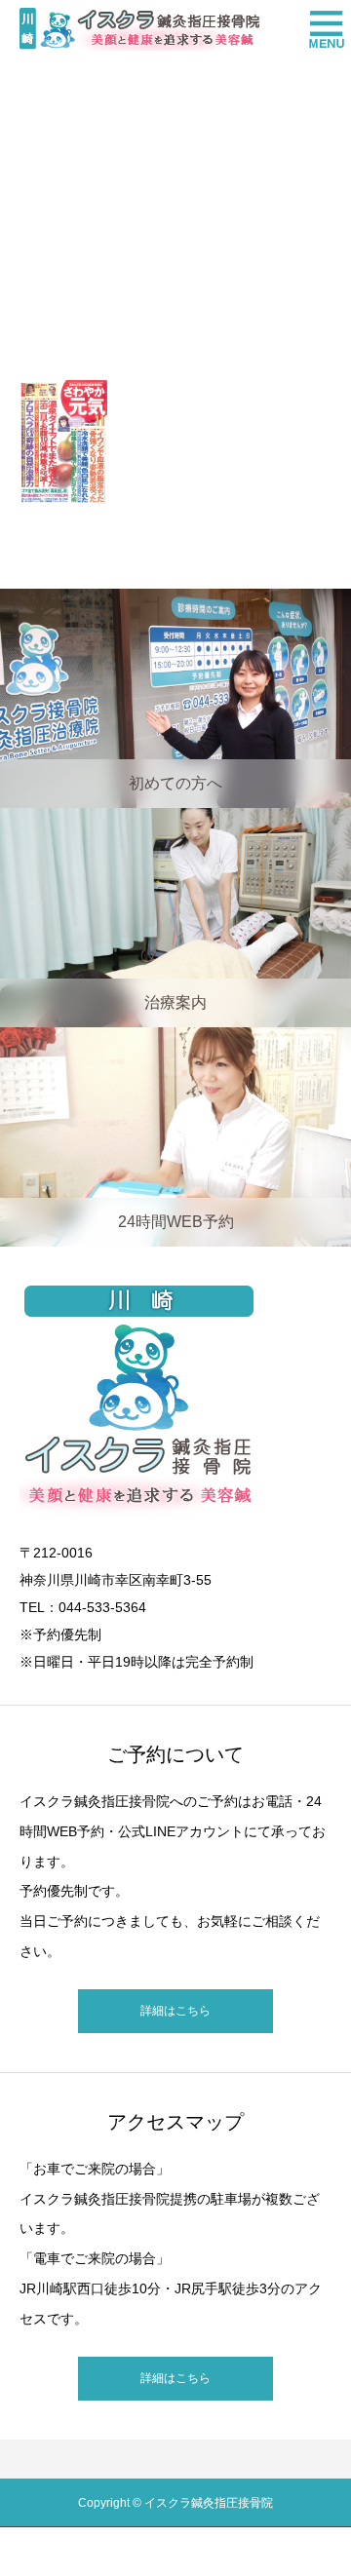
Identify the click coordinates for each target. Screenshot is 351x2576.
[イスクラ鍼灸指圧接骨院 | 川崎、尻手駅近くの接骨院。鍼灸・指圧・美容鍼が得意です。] (139, 29)
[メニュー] (322, 29)
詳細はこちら (175, 2011)
